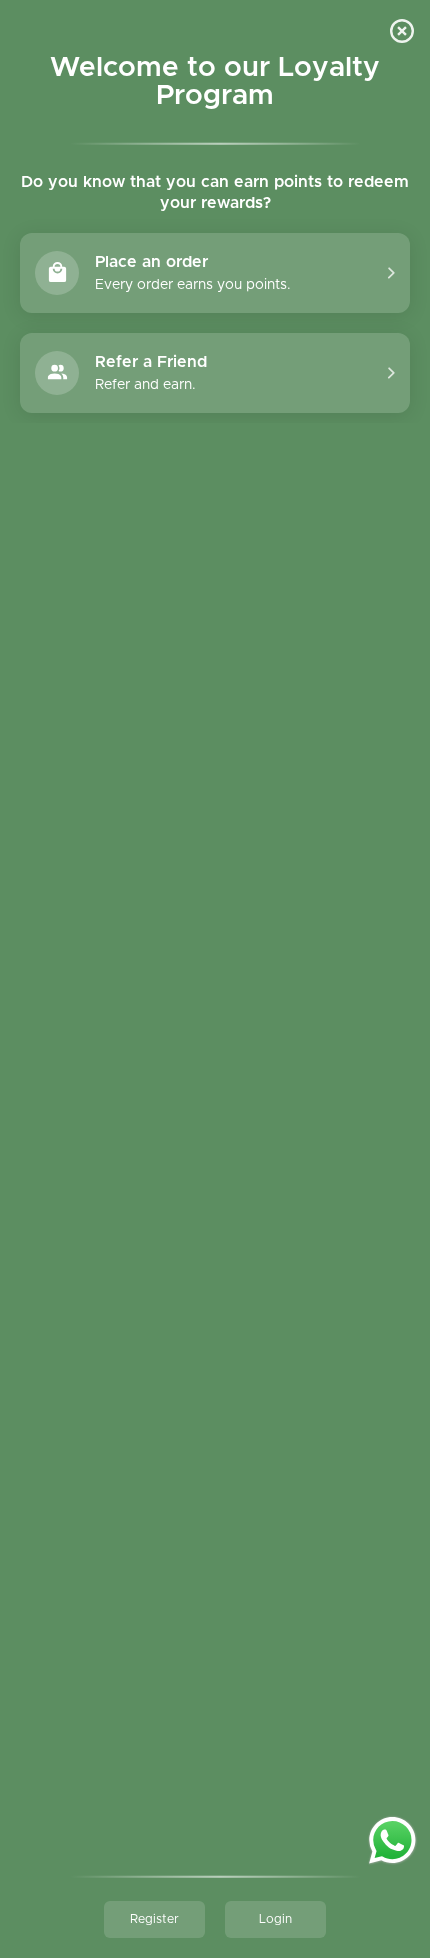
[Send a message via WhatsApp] (392, 1840)
